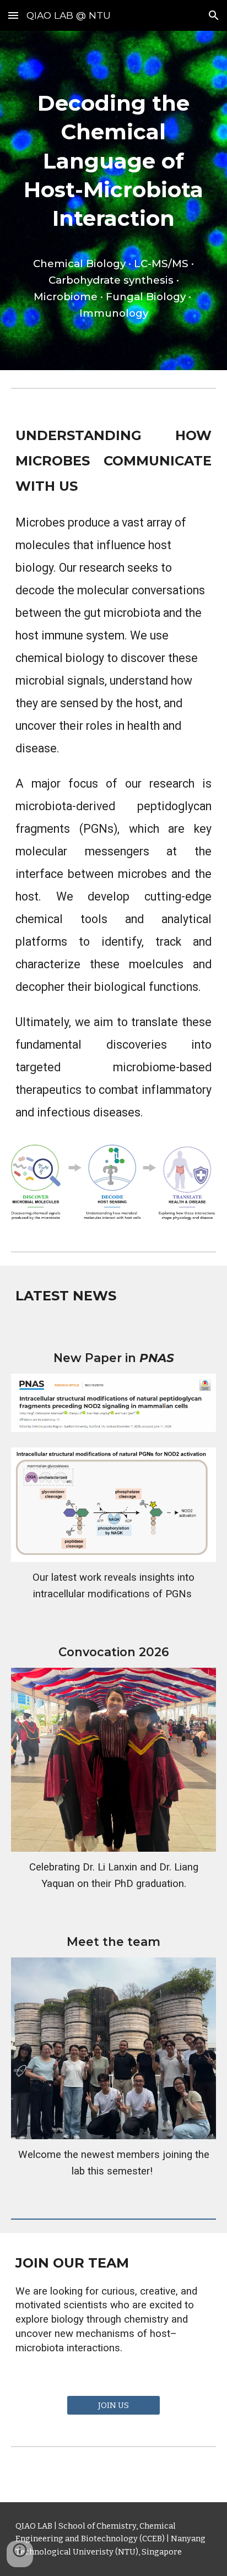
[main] (113, 200)
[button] (13, 15)
